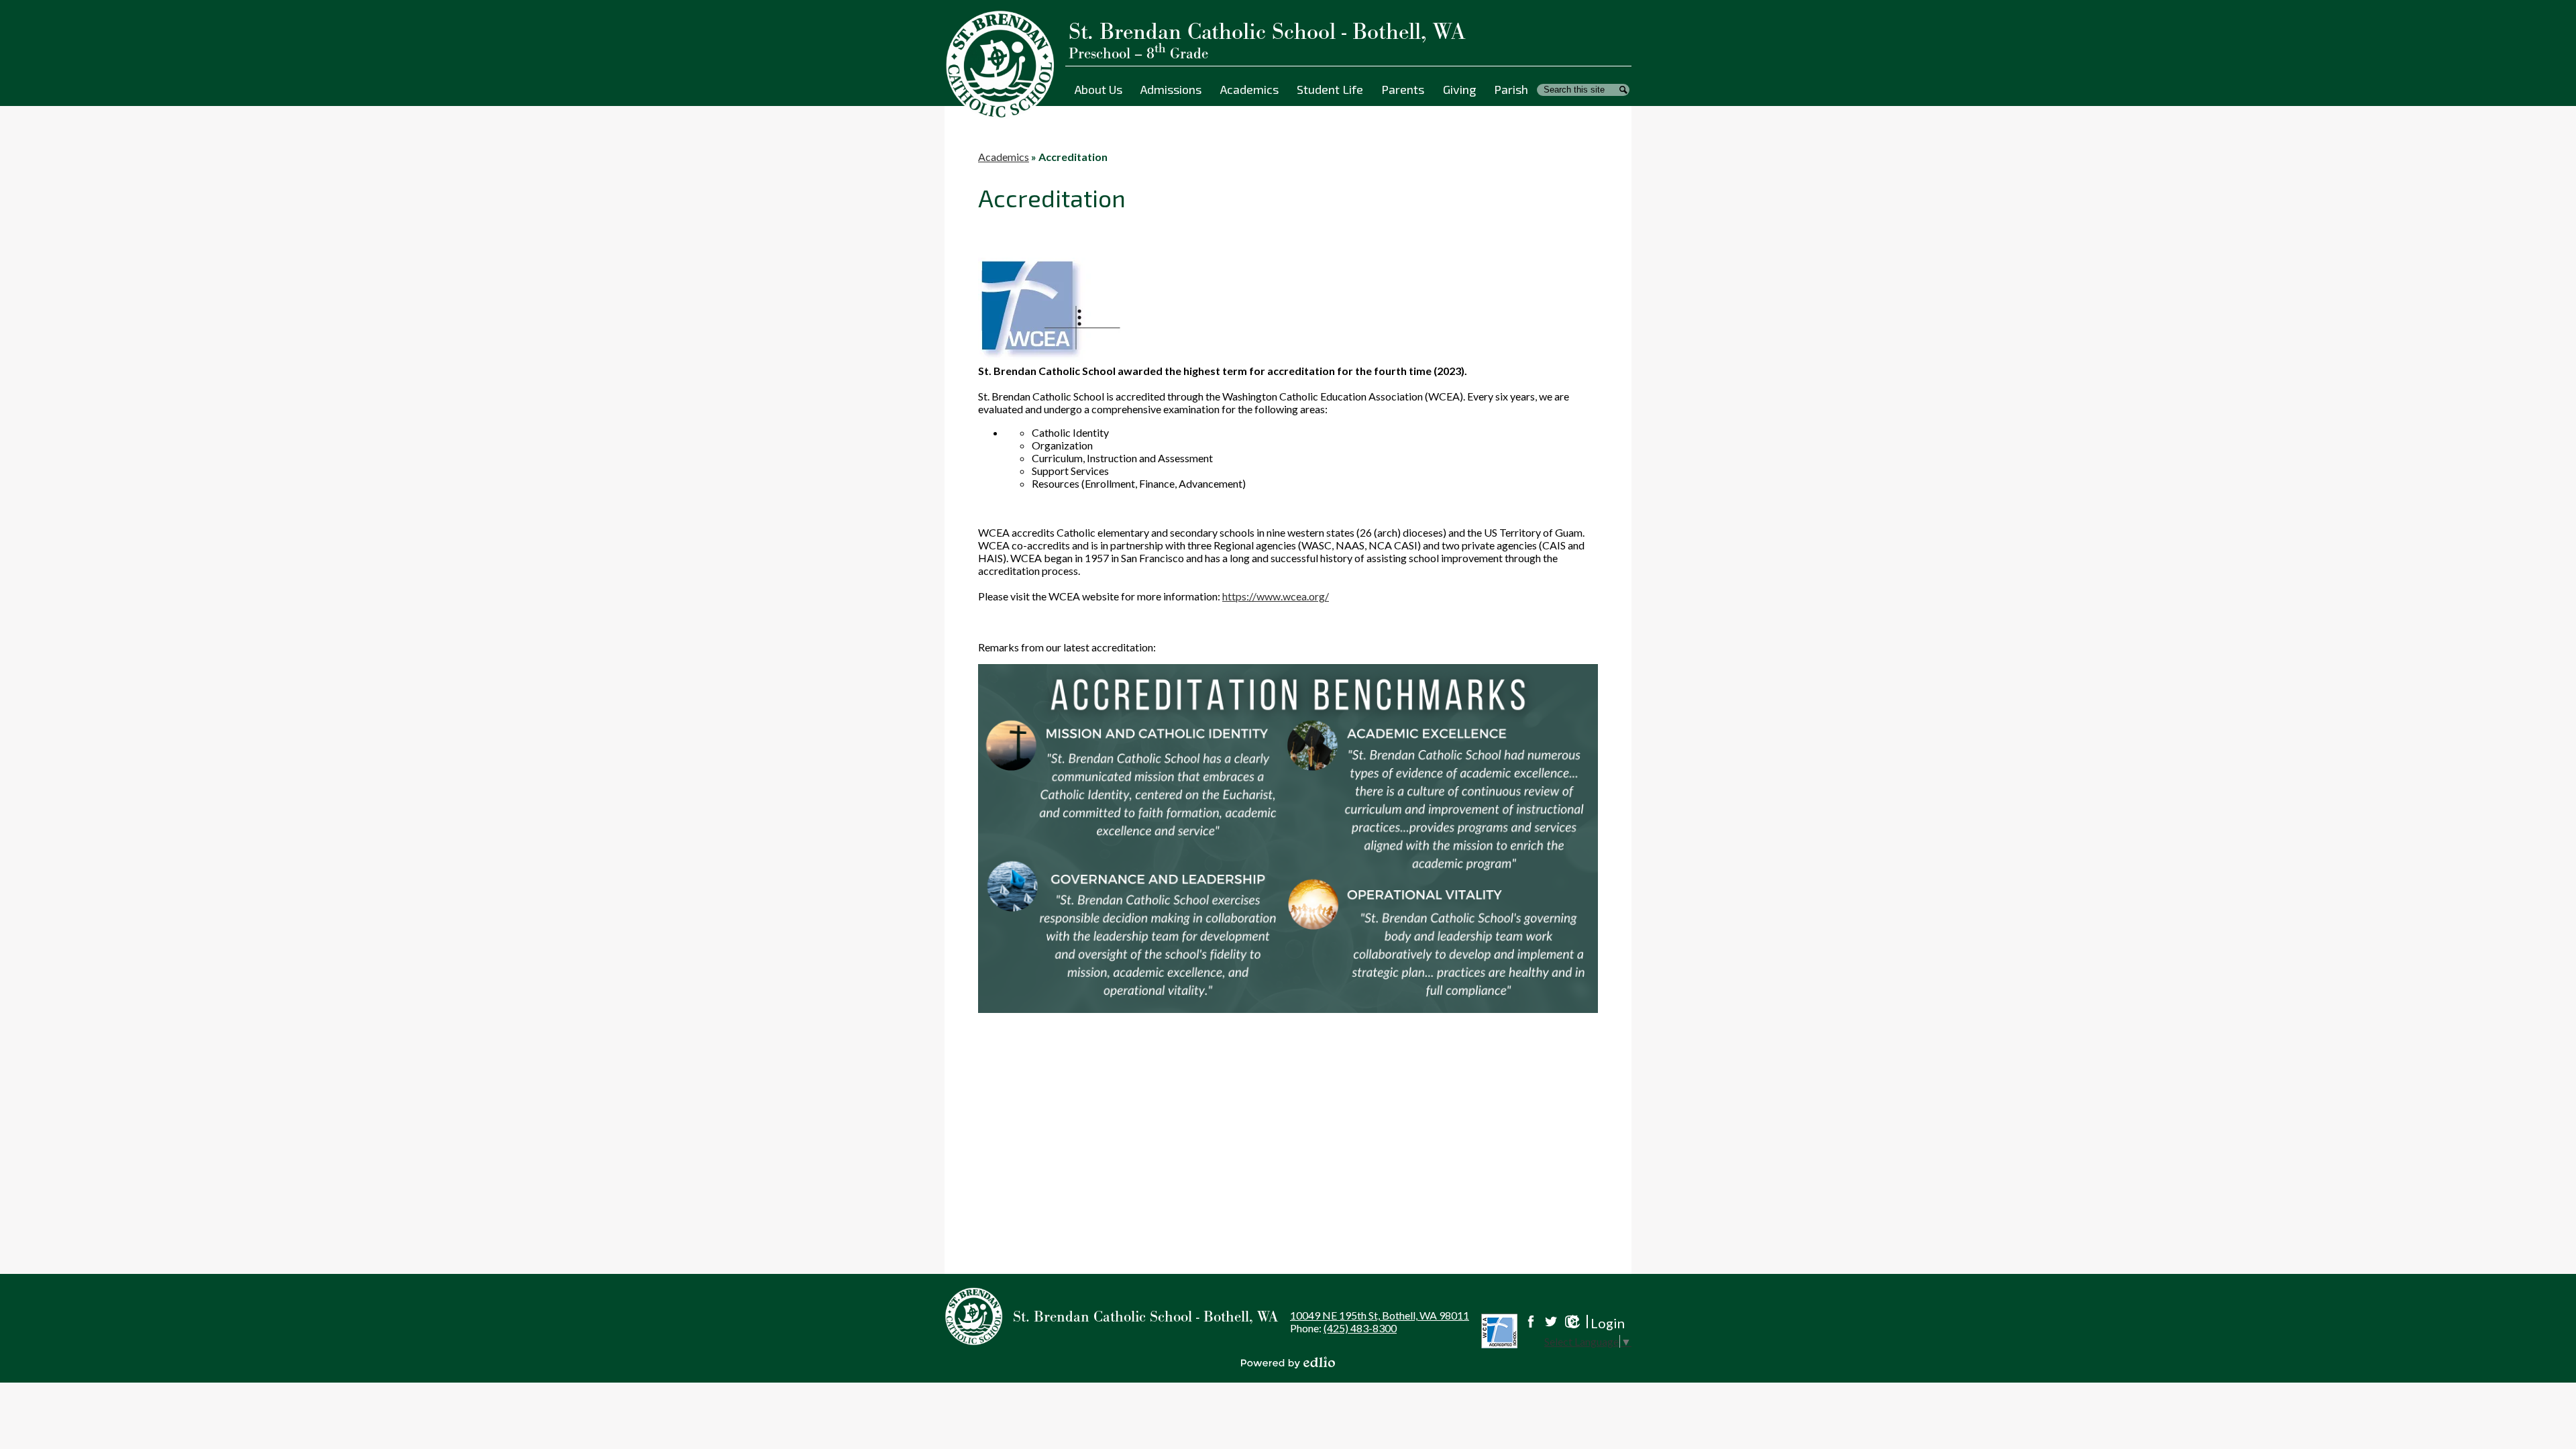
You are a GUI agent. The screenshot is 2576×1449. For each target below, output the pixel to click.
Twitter (1551, 1322)
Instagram (1571, 1322)
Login (1594, 1323)
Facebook (1531, 1322)
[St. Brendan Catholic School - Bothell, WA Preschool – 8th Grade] (1005, 65)
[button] (1098, 89)
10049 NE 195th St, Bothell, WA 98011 (1380, 1315)
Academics (1004, 157)
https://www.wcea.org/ (1276, 596)
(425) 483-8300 (1360, 1328)
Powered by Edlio (1288, 1362)
